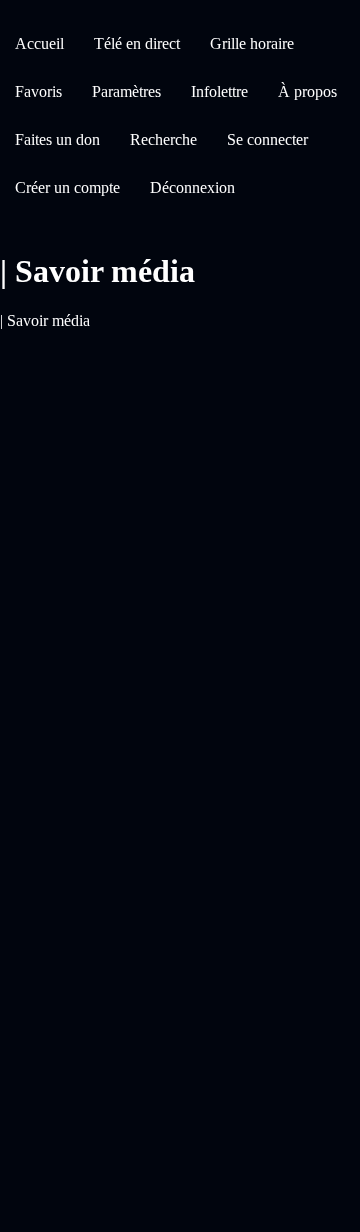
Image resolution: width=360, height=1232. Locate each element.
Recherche (163, 139)
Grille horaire (252, 43)
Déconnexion (192, 187)
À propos (307, 91)
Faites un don (57, 139)
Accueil (39, 43)
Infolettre (219, 91)
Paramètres (126, 91)
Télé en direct (137, 43)
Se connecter (267, 139)
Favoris (38, 91)
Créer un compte (67, 187)
